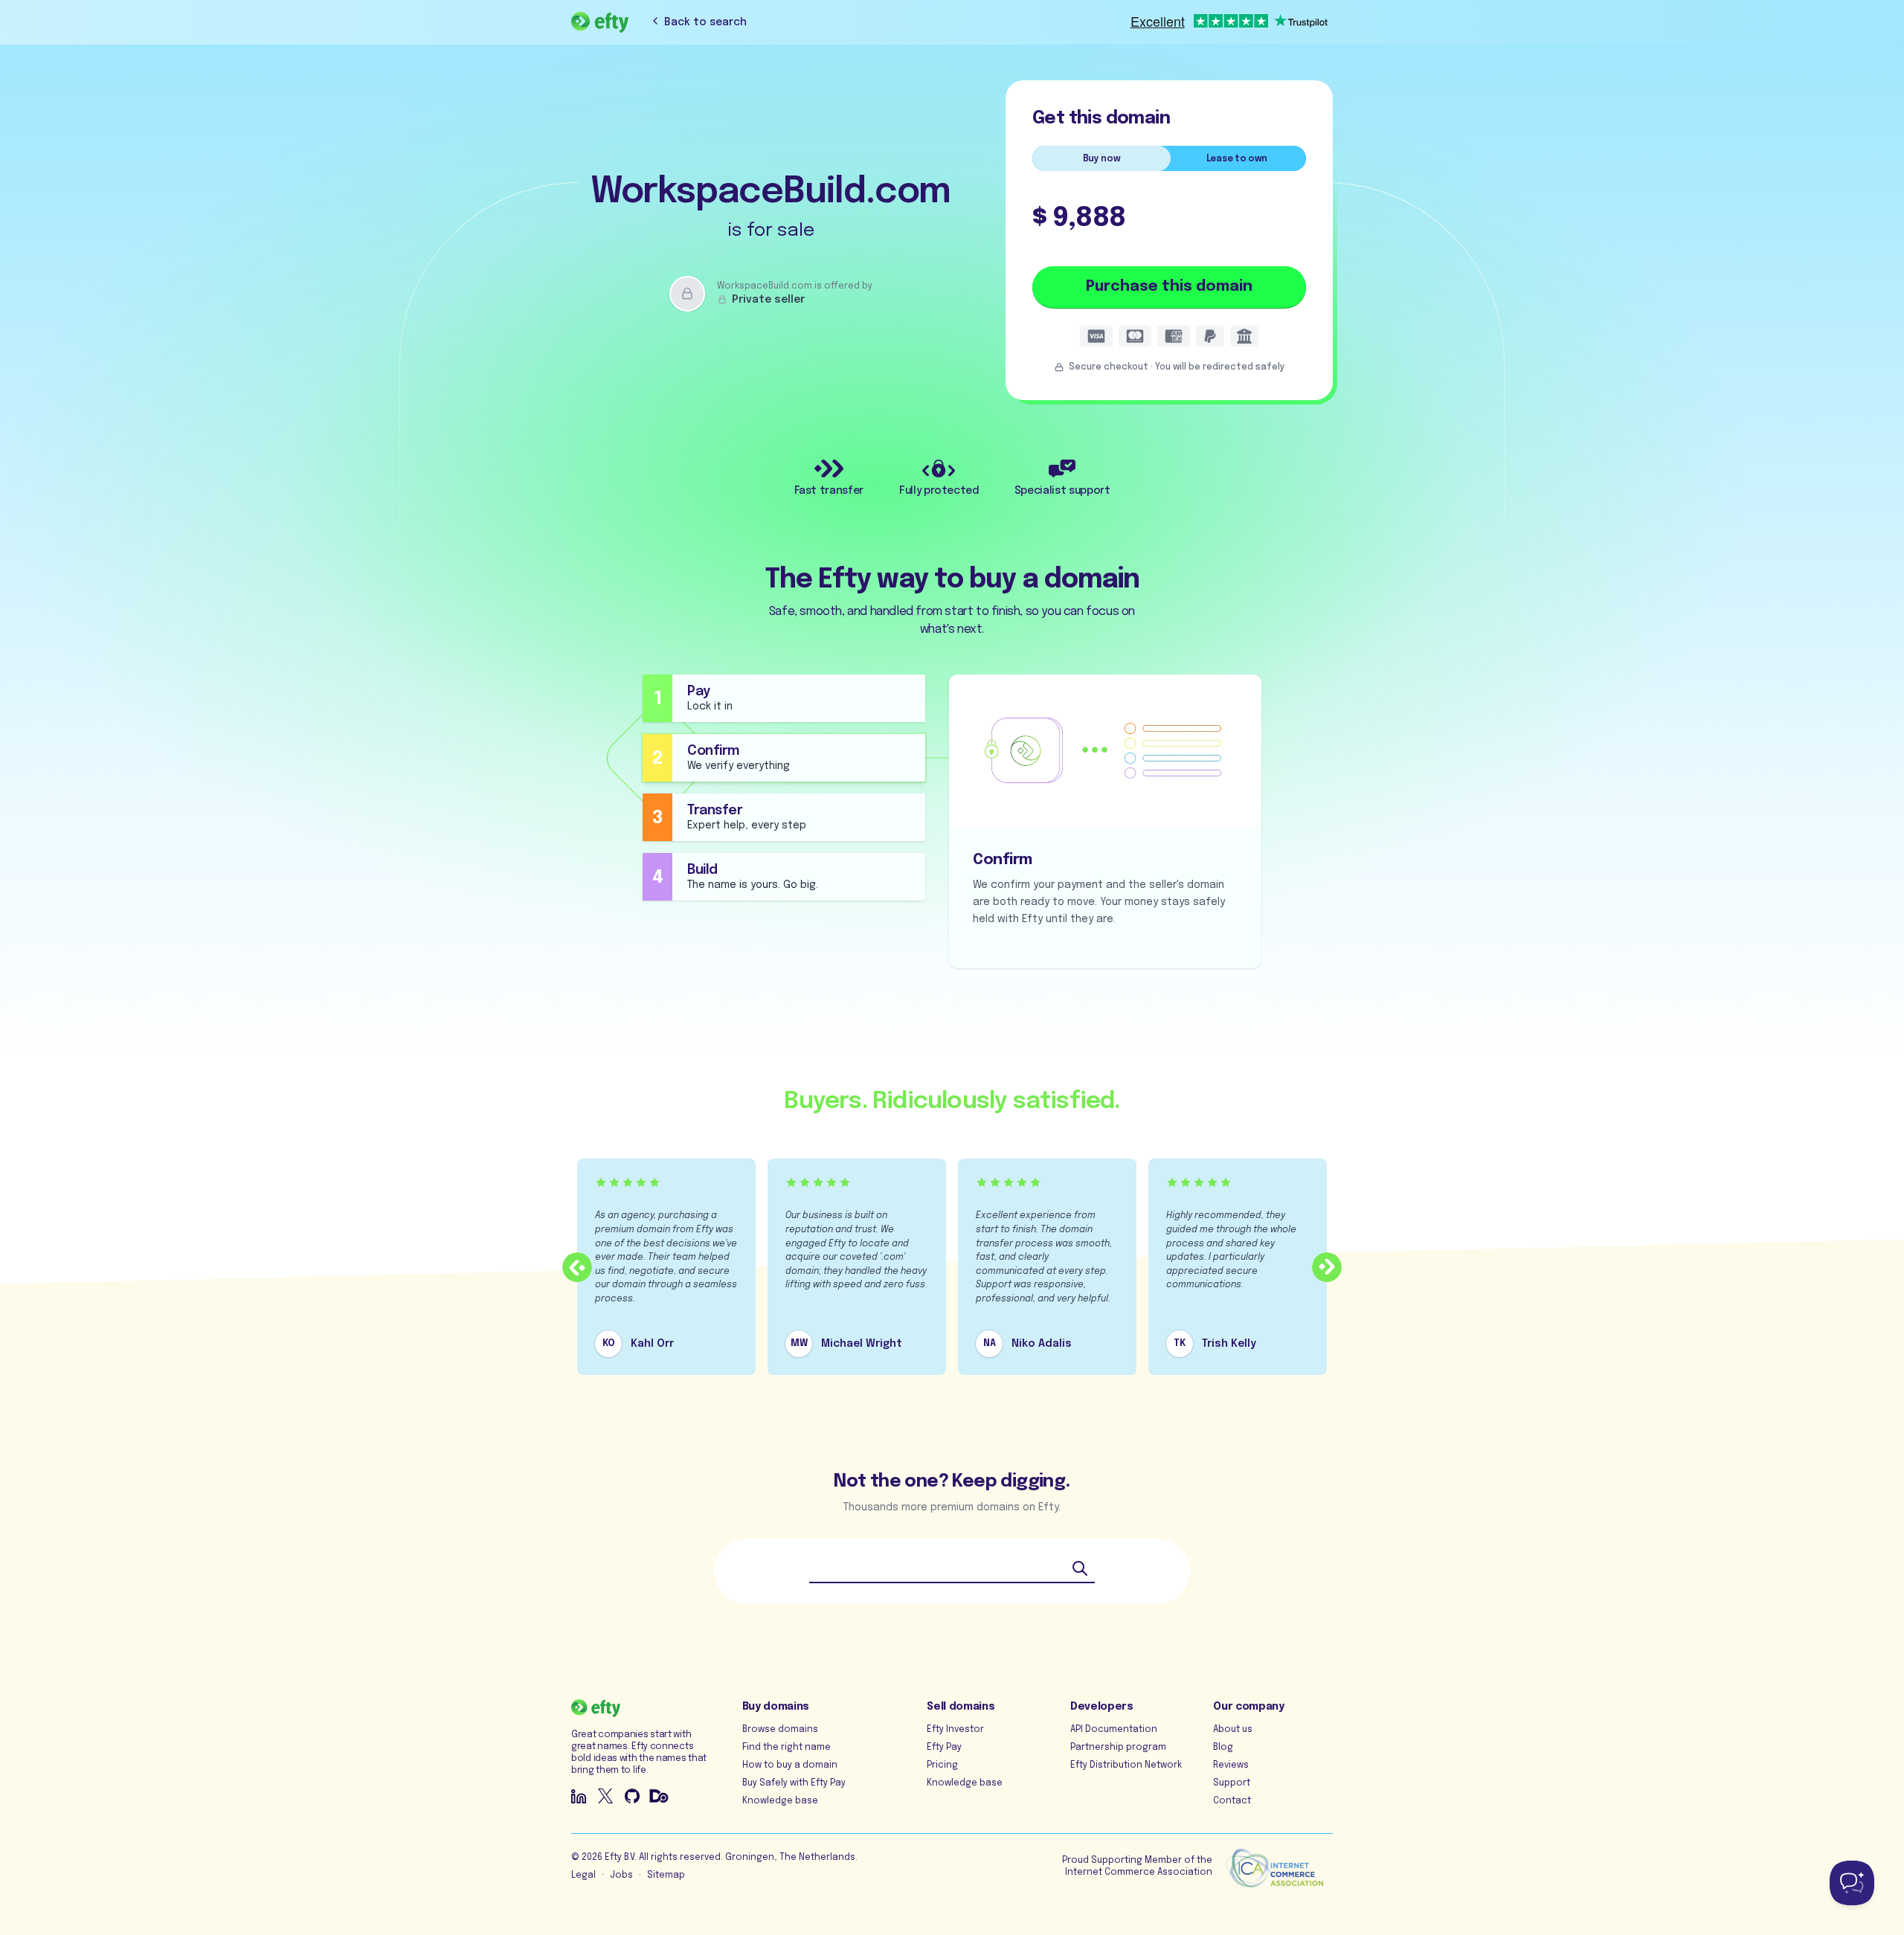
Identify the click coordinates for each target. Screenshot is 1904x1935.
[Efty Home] (600, 22)
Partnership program (1118, 1748)
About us (1233, 1730)
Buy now (1102, 159)
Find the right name (787, 1748)
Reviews (1231, 1765)
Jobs (621, 1876)
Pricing (942, 1765)
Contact (1232, 1801)
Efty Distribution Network (1126, 1765)
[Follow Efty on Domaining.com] (659, 1796)
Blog (1223, 1748)
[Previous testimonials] (577, 1267)
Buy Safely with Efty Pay (794, 1783)
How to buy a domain (790, 1765)
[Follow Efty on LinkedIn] (579, 1796)
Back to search (705, 22)
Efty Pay (944, 1748)
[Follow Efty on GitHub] (632, 1796)
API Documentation (1114, 1730)
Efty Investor (955, 1730)
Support (1232, 1783)
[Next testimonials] (1327, 1267)
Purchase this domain (1169, 287)
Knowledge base (780, 1801)
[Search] (1080, 1568)
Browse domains (780, 1730)
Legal (583, 1876)
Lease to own (1237, 159)
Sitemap (666, 1876)
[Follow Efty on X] (605, 1796)
